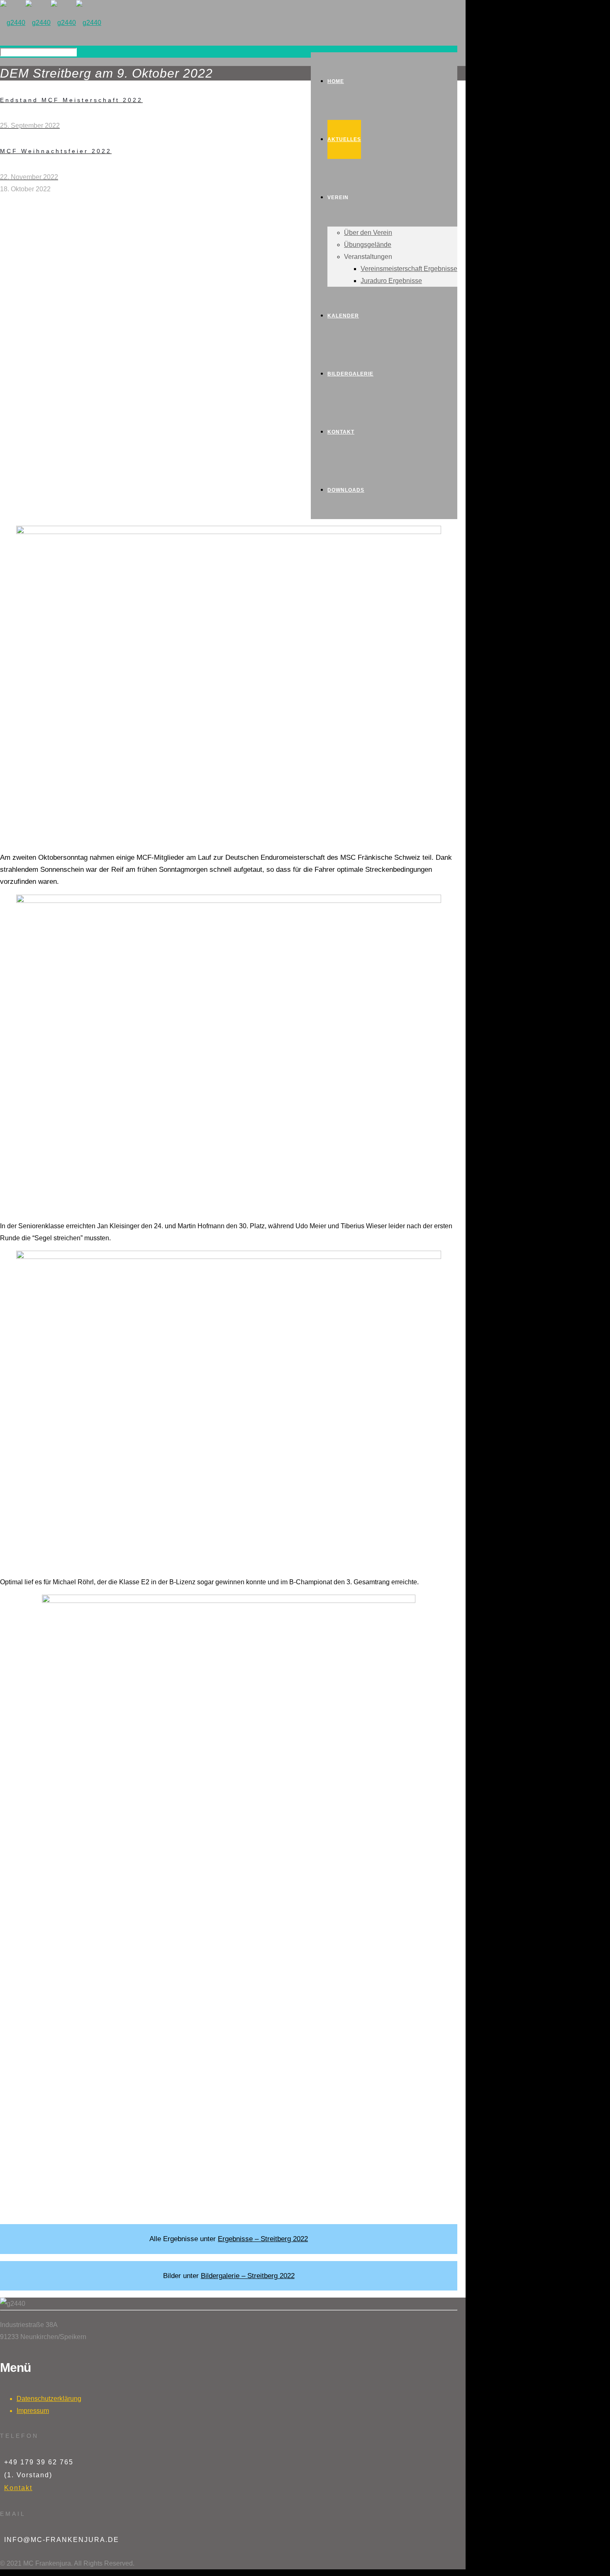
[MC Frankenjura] (51, 23)
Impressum (33, 2411)
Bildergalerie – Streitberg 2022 (248, 2276)
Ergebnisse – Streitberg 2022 (263, 2239)
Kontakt (18, 2488)
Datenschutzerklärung (49, 2399)
